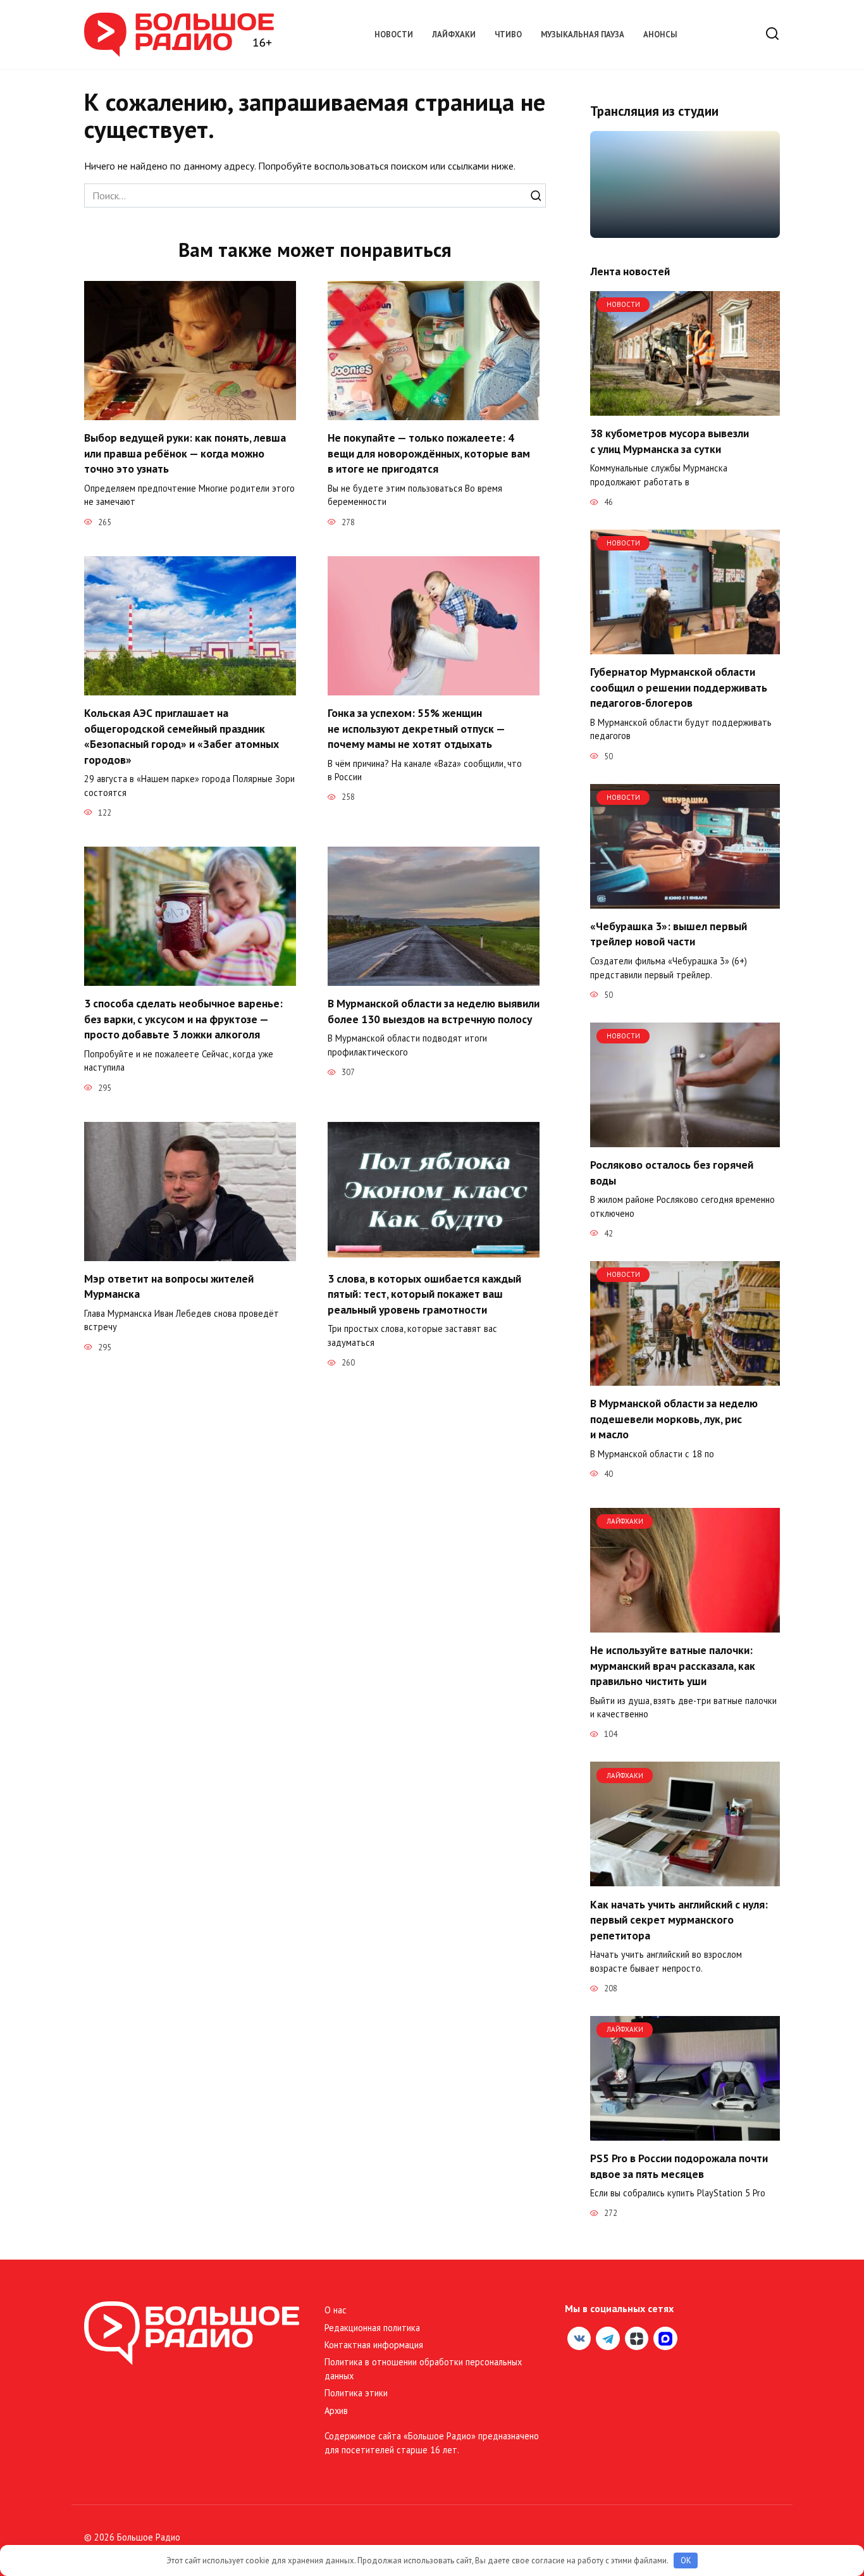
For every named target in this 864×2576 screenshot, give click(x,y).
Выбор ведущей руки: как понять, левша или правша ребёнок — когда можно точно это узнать (185, 453)
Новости (394, 34)
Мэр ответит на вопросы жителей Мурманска (169, 1286)
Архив (336, 2411)
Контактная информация (374, 2345)
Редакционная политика (372, 2328)
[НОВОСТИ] (685, 408)
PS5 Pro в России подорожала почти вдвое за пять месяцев (679, 2166)
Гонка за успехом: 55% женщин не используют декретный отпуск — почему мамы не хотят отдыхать (416, 728)
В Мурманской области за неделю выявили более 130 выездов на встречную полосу (434, 1011)
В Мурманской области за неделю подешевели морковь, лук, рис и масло (674, 1419)
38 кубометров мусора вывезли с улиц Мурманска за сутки (670, 441)
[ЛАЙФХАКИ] (685, 1625)
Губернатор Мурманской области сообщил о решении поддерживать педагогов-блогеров (679, 687)
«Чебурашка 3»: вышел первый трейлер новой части (669, 934)
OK (686, 2560)
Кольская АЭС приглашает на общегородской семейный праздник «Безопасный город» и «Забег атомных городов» (182, 736)
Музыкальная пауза (583, 34)
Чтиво (508, 34)
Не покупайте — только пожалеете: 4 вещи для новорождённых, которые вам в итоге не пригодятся (429, 453)
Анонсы (660, 34)
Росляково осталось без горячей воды (672, 1173)
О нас (336, 2310)
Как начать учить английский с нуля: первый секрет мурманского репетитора (679, 1919)
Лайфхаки (454, 34)
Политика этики (356, 2393)
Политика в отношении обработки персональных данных (423, 2369)
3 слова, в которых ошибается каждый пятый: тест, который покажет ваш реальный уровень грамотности (424, 1294)
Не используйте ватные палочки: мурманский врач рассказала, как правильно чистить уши (673, 1665)
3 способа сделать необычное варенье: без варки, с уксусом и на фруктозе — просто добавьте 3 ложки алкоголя (183, 1019)
